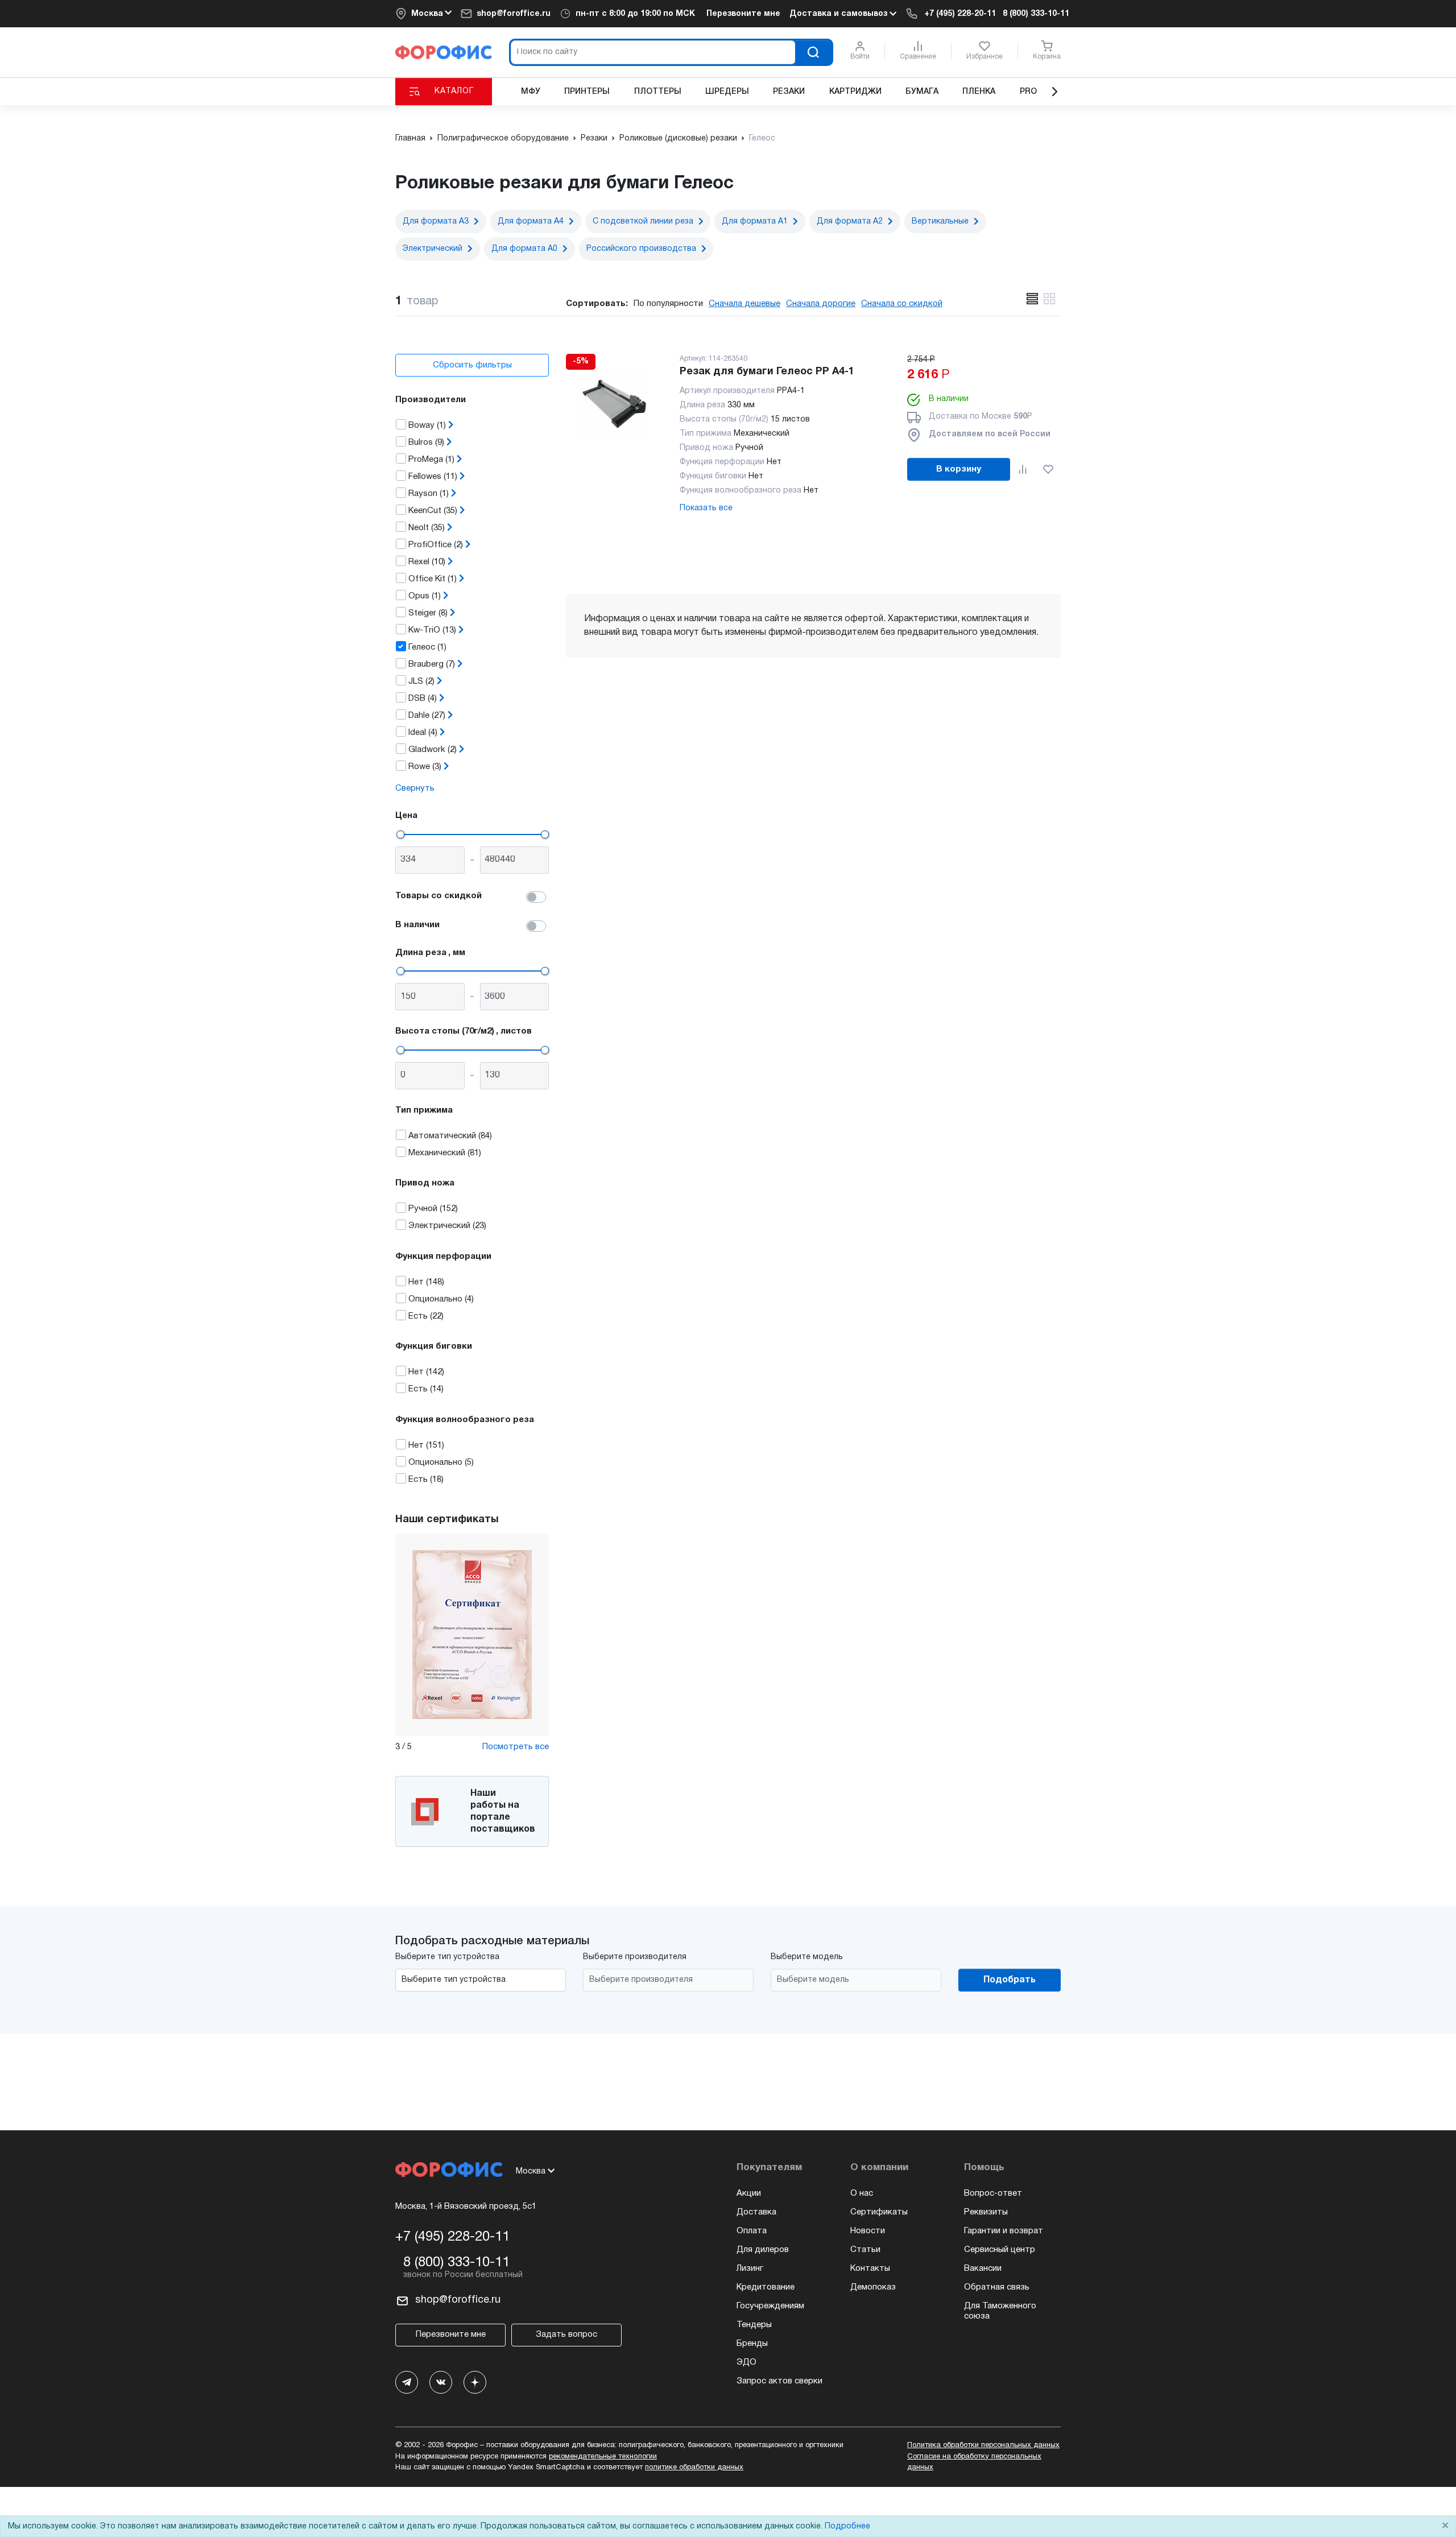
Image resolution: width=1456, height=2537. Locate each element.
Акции (749, 2193)
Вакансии (983, 2269)
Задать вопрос (566, 2334)
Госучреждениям (770, 2306)
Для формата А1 (755, 222)
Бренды (752, 2344)
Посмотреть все (516, 1747)
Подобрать (1010, 1980)
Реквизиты (986, 2212)
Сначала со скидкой (902, 304)
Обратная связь (997, 2287)
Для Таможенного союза (1000, 2311)
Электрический (433, 249)
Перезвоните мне (743, 14)
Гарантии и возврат (1004, 2231)
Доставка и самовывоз (839, 14)
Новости (868, 2231)
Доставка (756, 2212)
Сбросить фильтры (472, 365)
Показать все (706, 508)
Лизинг (750, 2269)
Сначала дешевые (744, 304)
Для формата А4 (531, 222)
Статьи (865, 2250)
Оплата (752, 2231)
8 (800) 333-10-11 (1036, 14)
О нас (862, 2193)
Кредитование (766, 2287)
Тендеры (754, 2325)
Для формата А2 (850, 222)
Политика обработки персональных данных (983, 2445)
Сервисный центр (1000, 2250)
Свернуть (415, 788)
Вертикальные (940, 222)
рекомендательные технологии (603, 2457)
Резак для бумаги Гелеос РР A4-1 (767, 372)
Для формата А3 (436, 222)
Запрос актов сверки (779, 2381)
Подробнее (847, 2526)
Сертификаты (879, 2212)
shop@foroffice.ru (514, 14)
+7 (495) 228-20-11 (960, 14)
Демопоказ (873, 2287)
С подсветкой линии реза (643, 222)
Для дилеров (763, 2250)
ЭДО (746, 2362)
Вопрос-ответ (993, 2193)
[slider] (400, 834)
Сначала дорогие (821, 304)
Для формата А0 (524, 249)
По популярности (668, 304)
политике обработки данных (694, 2468)
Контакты (870, 2269)
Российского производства (641, 249)
